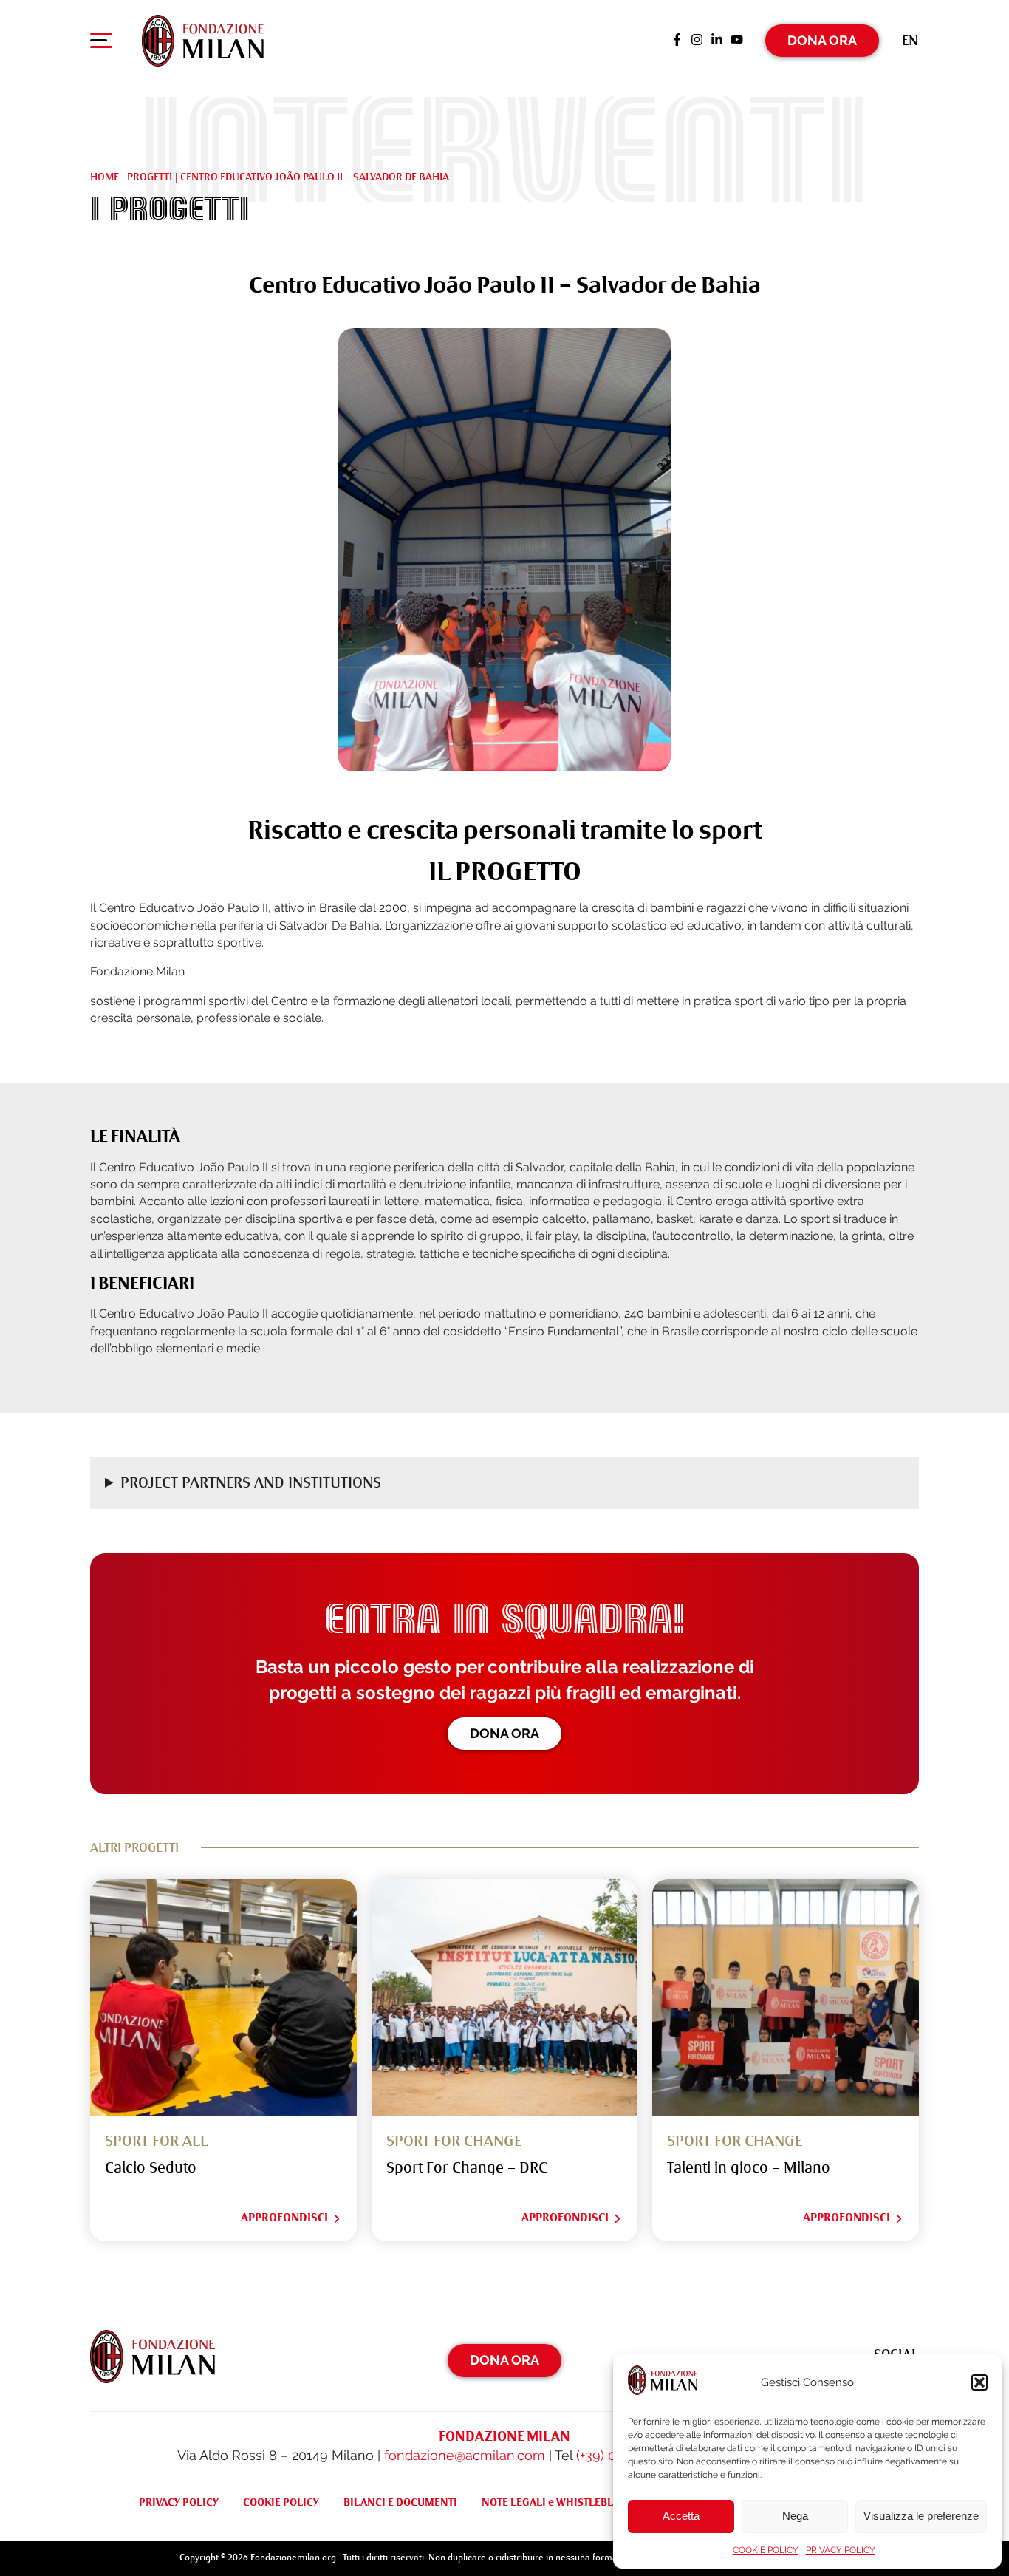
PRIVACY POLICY (841, 2550)
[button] (979, 2382)
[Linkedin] (717, 41)
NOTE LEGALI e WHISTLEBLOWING (565, 2502)
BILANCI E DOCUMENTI (400, 2502)
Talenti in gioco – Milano (749, 2168)
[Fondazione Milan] (203, 41)
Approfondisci (284, 2218)
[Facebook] (677, 41)
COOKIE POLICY (766, 2550)
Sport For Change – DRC (467, 2168)
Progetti (150, 177)
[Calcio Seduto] (223, 1998)
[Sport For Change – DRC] (505, 1998)
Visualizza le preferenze (921, 2516)
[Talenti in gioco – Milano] (786, 1998)
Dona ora (504, 1733)
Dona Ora (822, 40)
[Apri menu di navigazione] (101, 44)
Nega (795, 2516)
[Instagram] (697, 41)
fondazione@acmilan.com (465, 2455)
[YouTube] (737, 41)
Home (105, 177)
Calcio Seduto (151, 2168)
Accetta (681, 2516)
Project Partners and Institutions (251, 1483)
